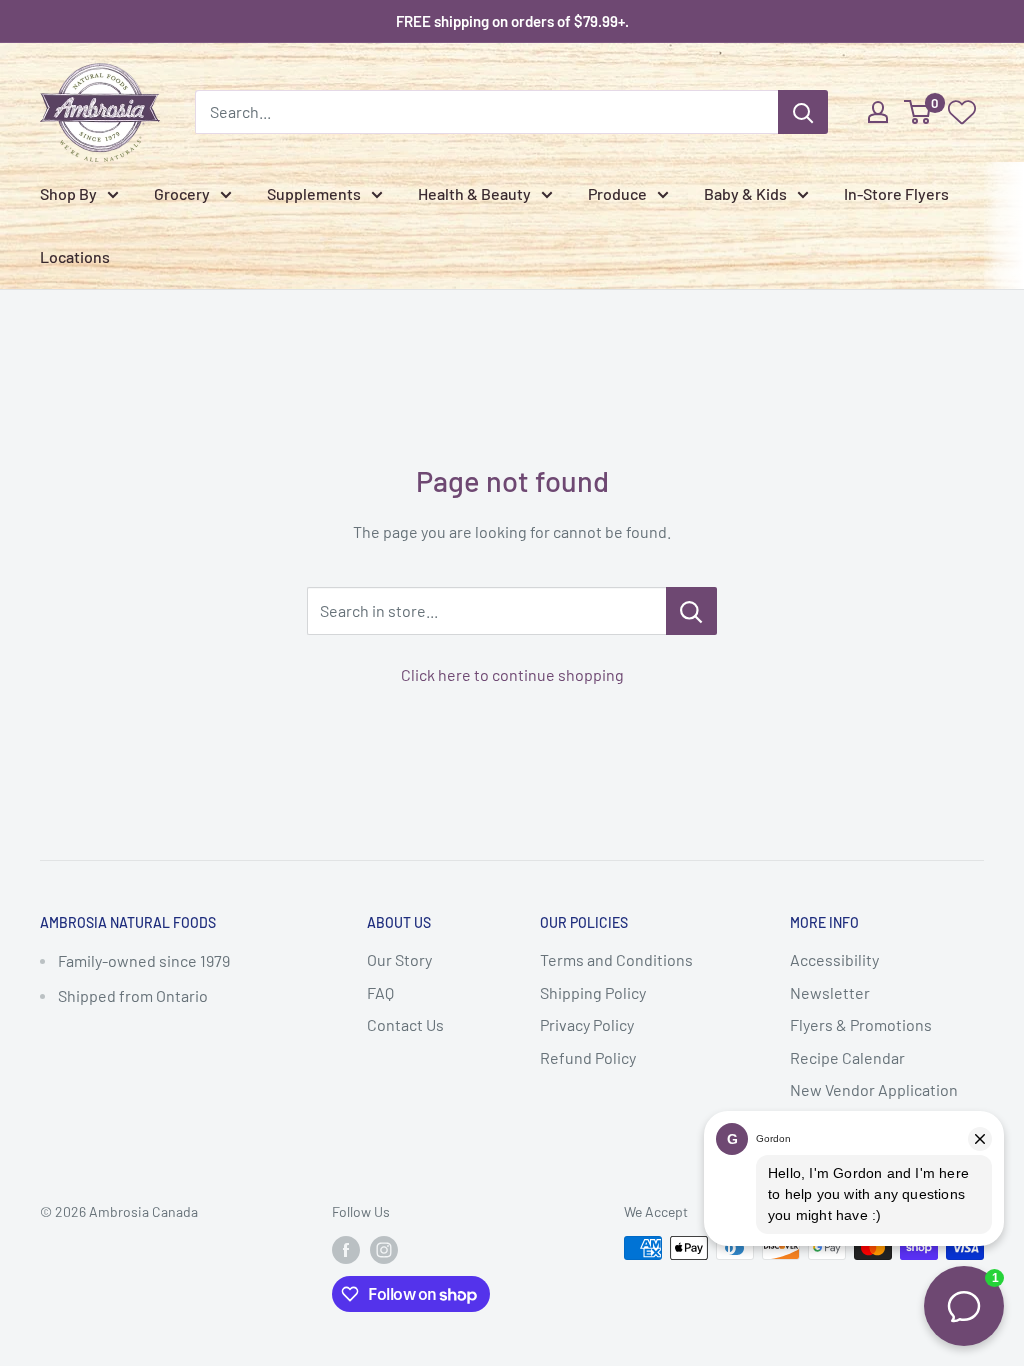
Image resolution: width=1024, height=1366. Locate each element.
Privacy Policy (587, 1024)
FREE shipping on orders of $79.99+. (512, 21)
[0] (918, 112)
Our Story (399, 959)
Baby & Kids (745, 193)
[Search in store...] (691, 611)
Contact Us (405, 1024)
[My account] (878, 112)
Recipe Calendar (847, 1057)
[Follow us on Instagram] (384, 1250)
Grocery (182, 193)
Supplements (314, 193)
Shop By (68, 193)
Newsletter (830, 992)
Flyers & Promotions (861, 1024)
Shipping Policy (593, 992)
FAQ (380, 992)
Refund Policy (588, 1057)
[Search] (803, 112)
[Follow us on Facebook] (346, 1250)
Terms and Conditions (616, 959)
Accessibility (834, 959)
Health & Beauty (474, 193)
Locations (75, 256)
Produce (617, 193)
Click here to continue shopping (512, 674)
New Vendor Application (874, 1089)
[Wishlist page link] (962, 112)
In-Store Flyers (896, 193)
